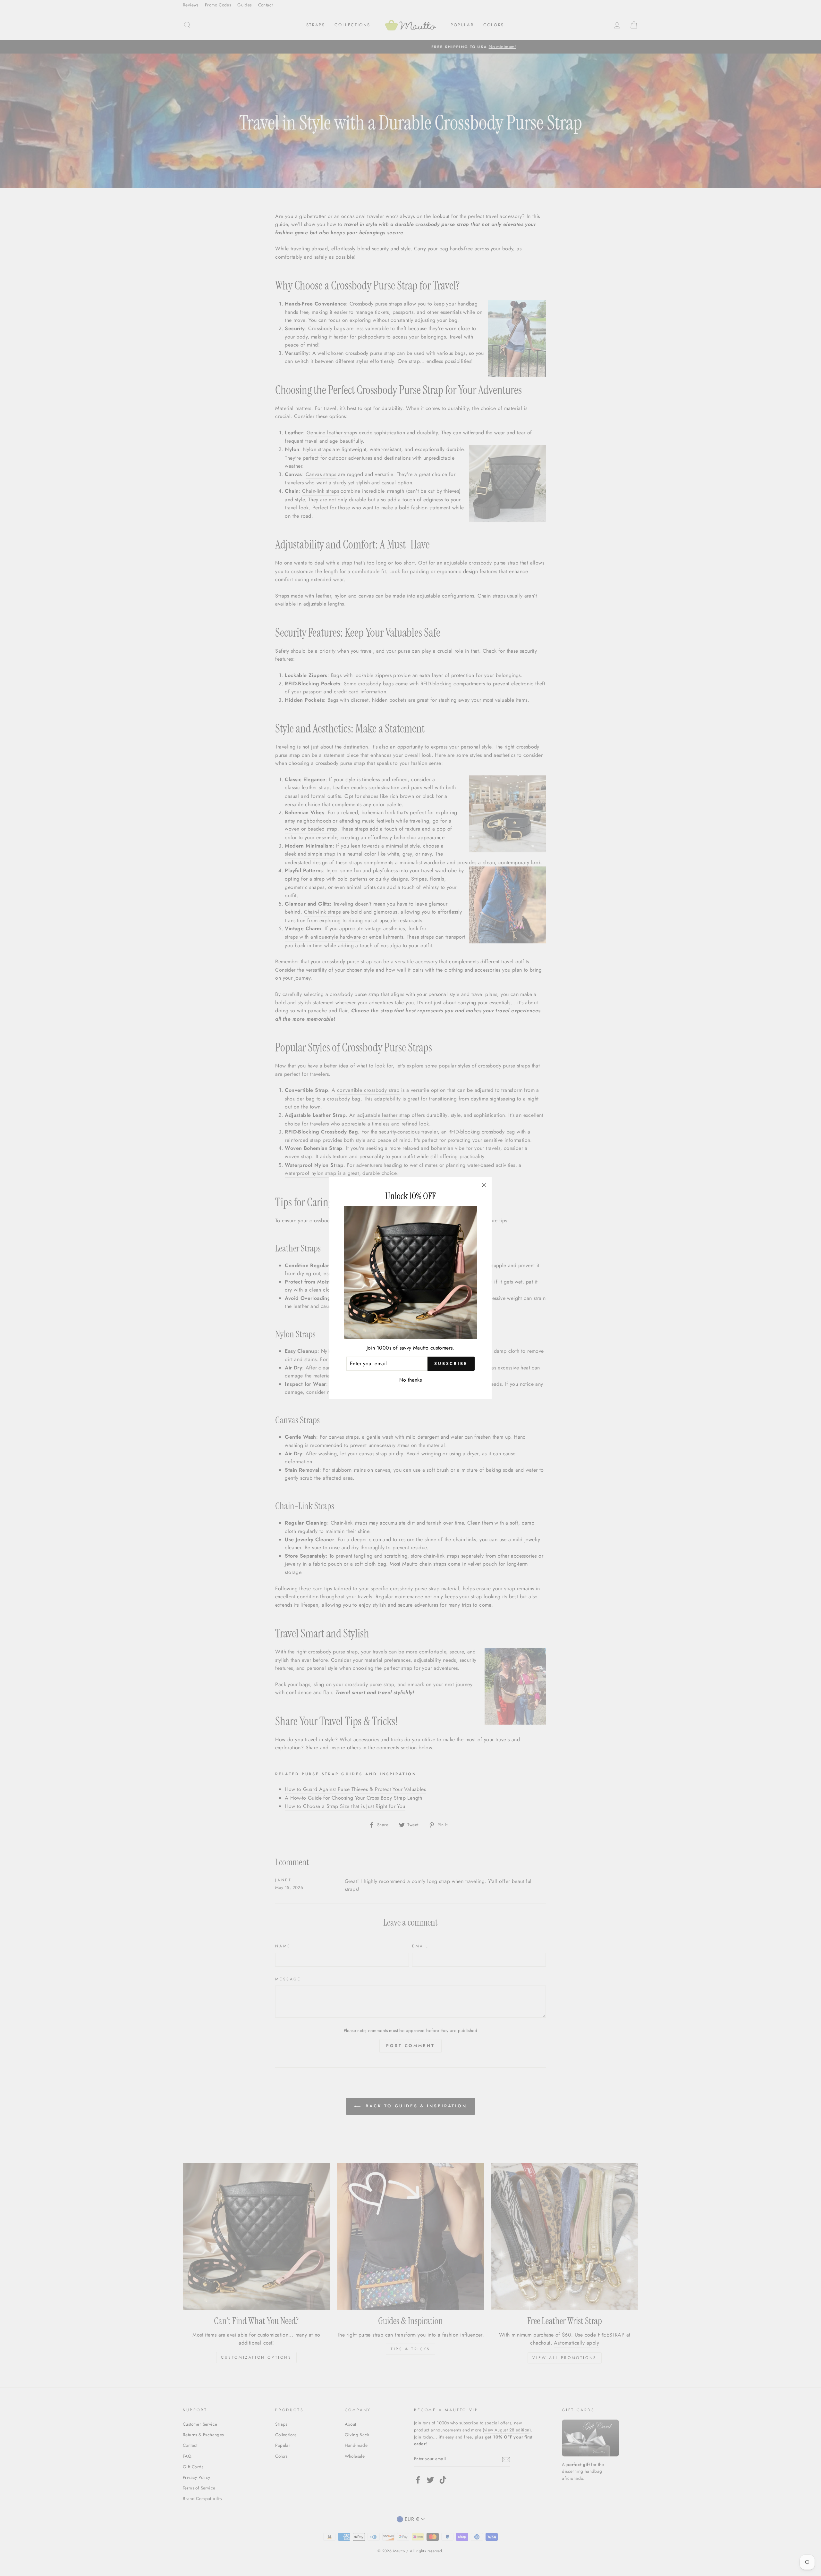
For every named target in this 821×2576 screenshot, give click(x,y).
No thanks (411, 1380)
